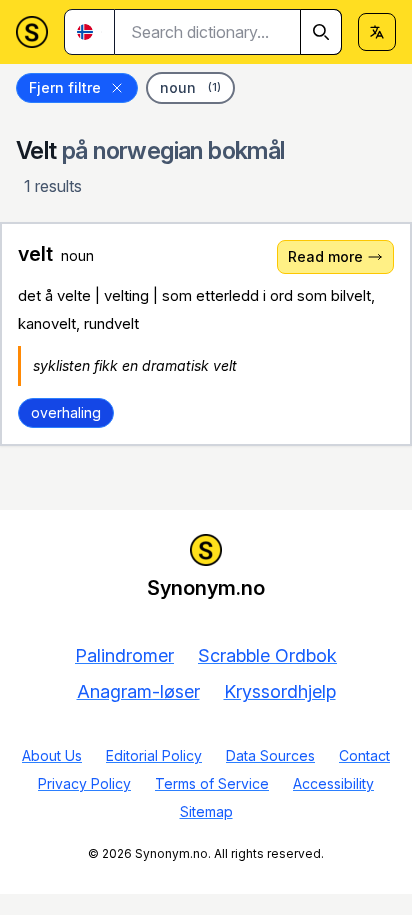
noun (190, 87)
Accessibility (333, 783)
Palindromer (124, 655)
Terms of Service (212, 783)
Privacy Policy (84, 783)
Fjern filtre (65, 87)
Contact (364, 755)
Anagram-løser (138, 691)
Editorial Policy (154, 755)
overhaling (66, 412)
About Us (52, 755)
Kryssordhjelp (280, 691)
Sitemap (206, 811)
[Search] (321, 32)
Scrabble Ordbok (267, 655)
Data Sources (270, 755)
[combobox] (228, 32)
